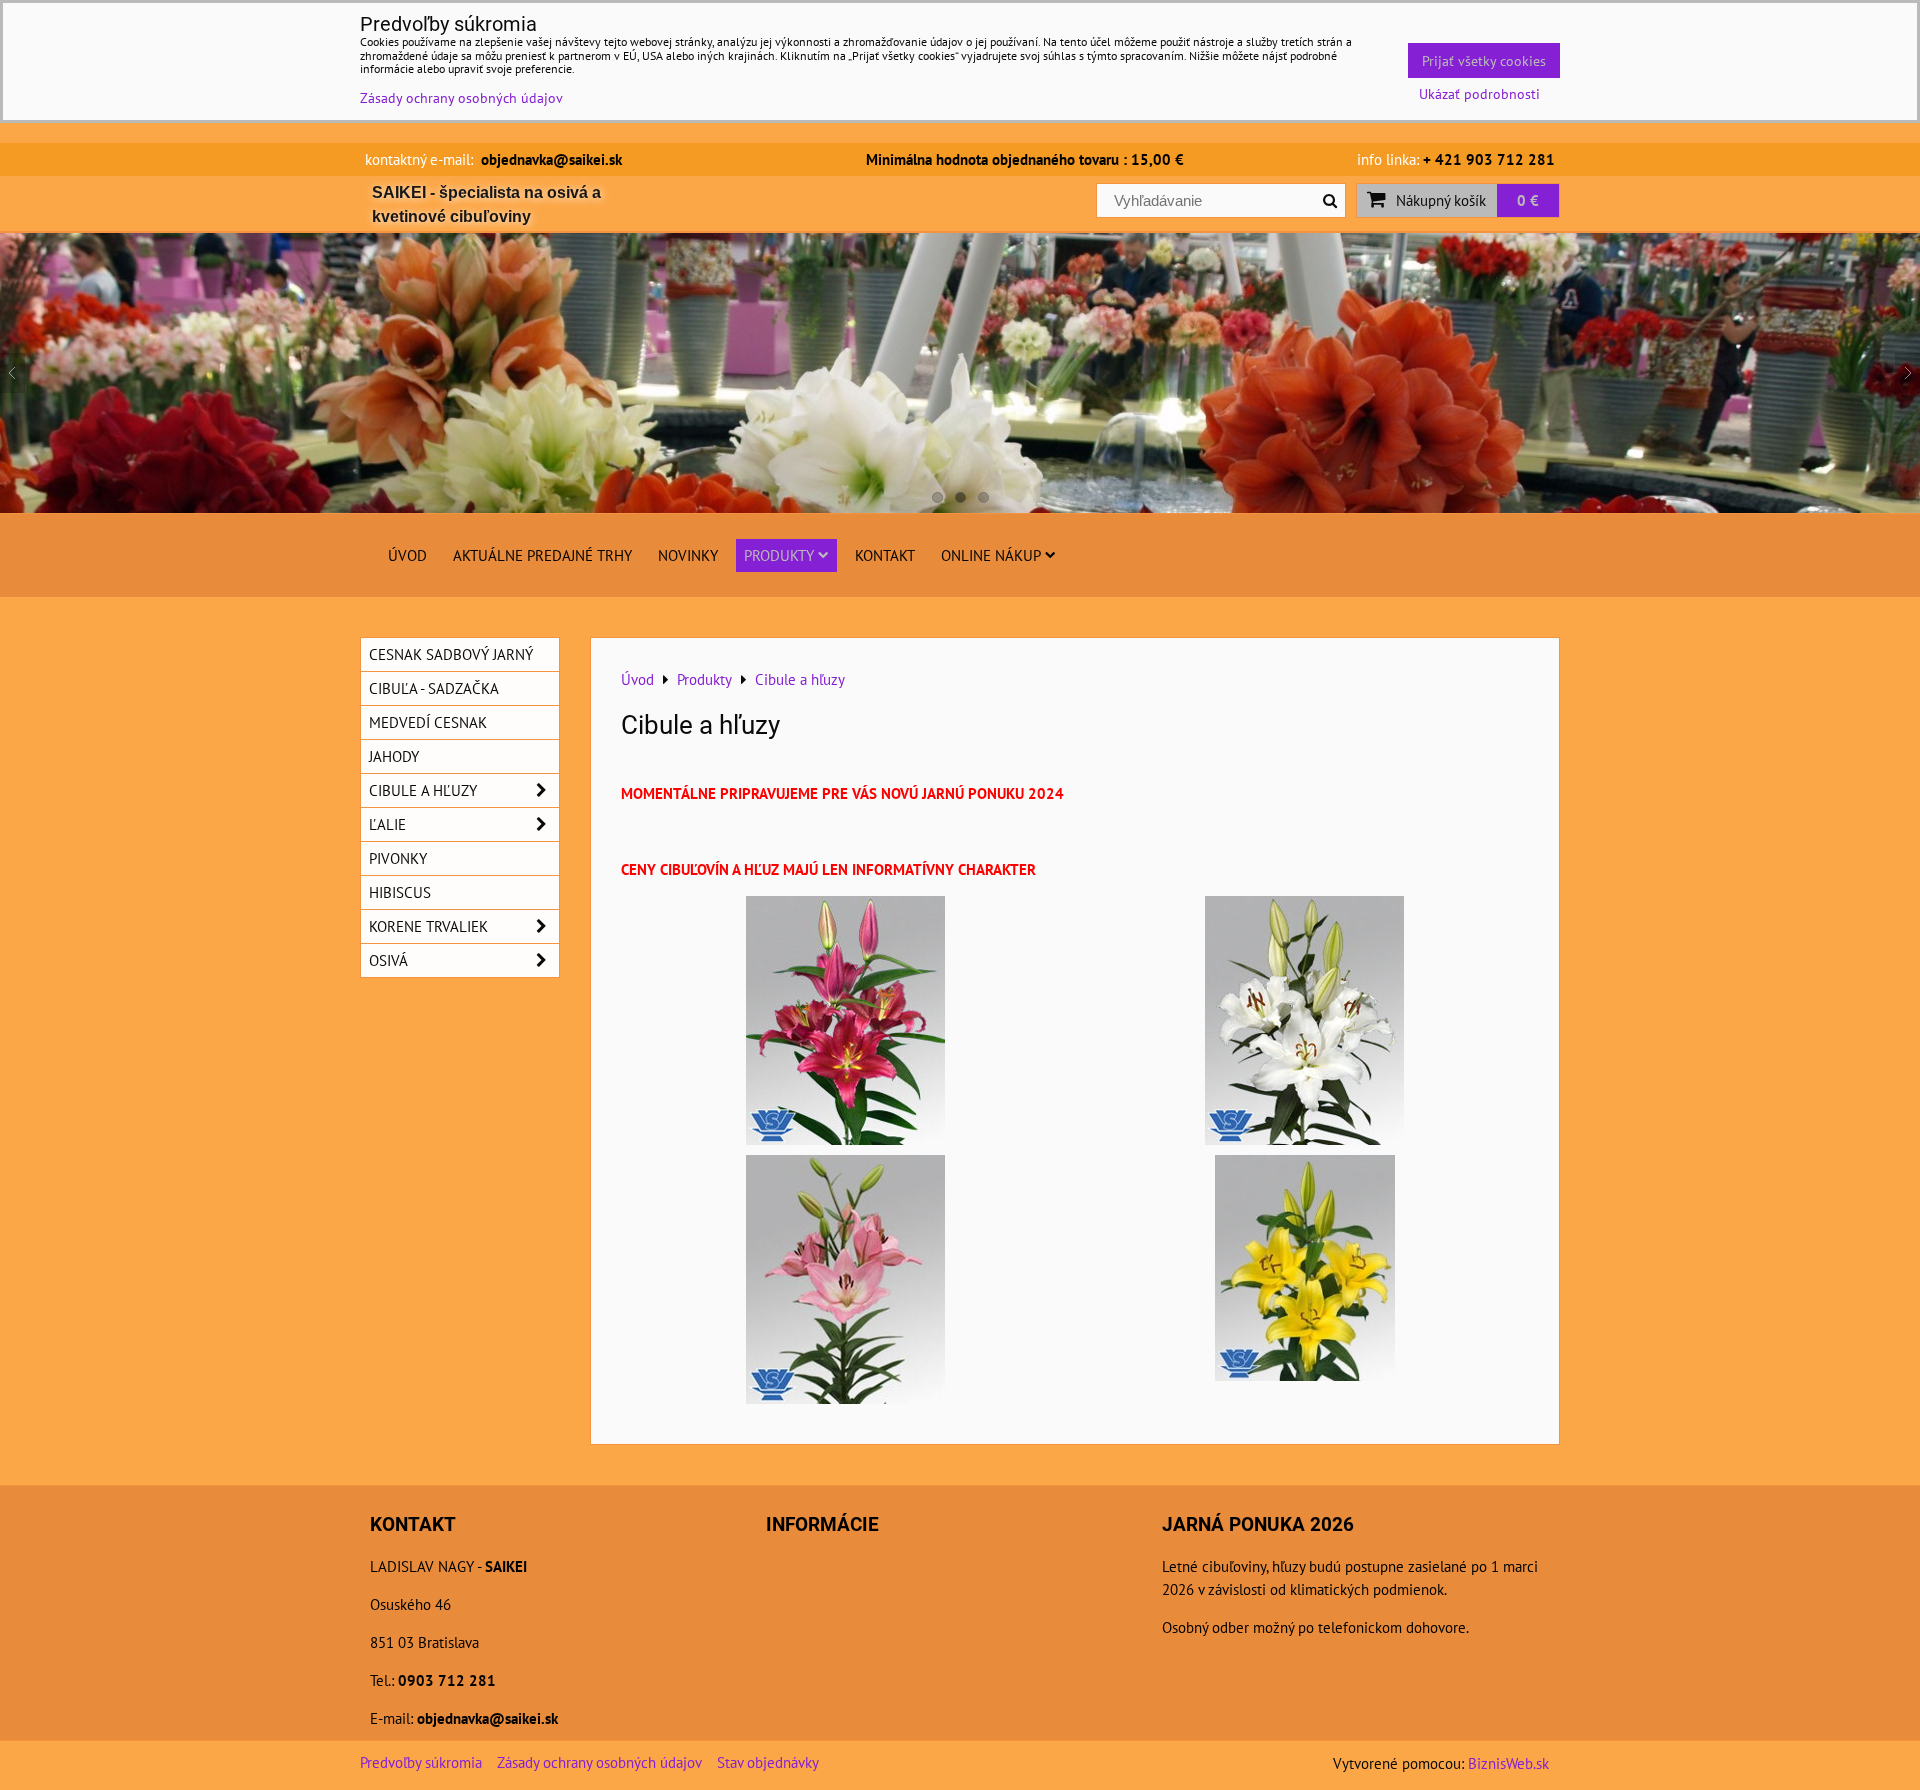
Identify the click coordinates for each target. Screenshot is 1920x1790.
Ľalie (387, 824)
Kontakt (885, 555)
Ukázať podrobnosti (1479, 94)
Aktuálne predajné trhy (542, 555)
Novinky (688, 555)
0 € (1528, 200)
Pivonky (398, 858)
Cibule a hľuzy (423, 790)
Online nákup (991, 555)
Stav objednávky (768, 1762)
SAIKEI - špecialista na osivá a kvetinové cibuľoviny (486, 204)
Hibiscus (400, 892)
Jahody (394, 756)
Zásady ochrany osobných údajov (599, 1762)
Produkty (779, 555)
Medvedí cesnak (428, 722)
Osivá (388, 960)
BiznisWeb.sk (1508, 1763)
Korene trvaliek (428, 926)
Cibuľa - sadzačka (434, 688)
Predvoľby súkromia (421, 1762)
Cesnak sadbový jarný (451, 654)
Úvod (407, 555)
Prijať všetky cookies (1484, 60)
